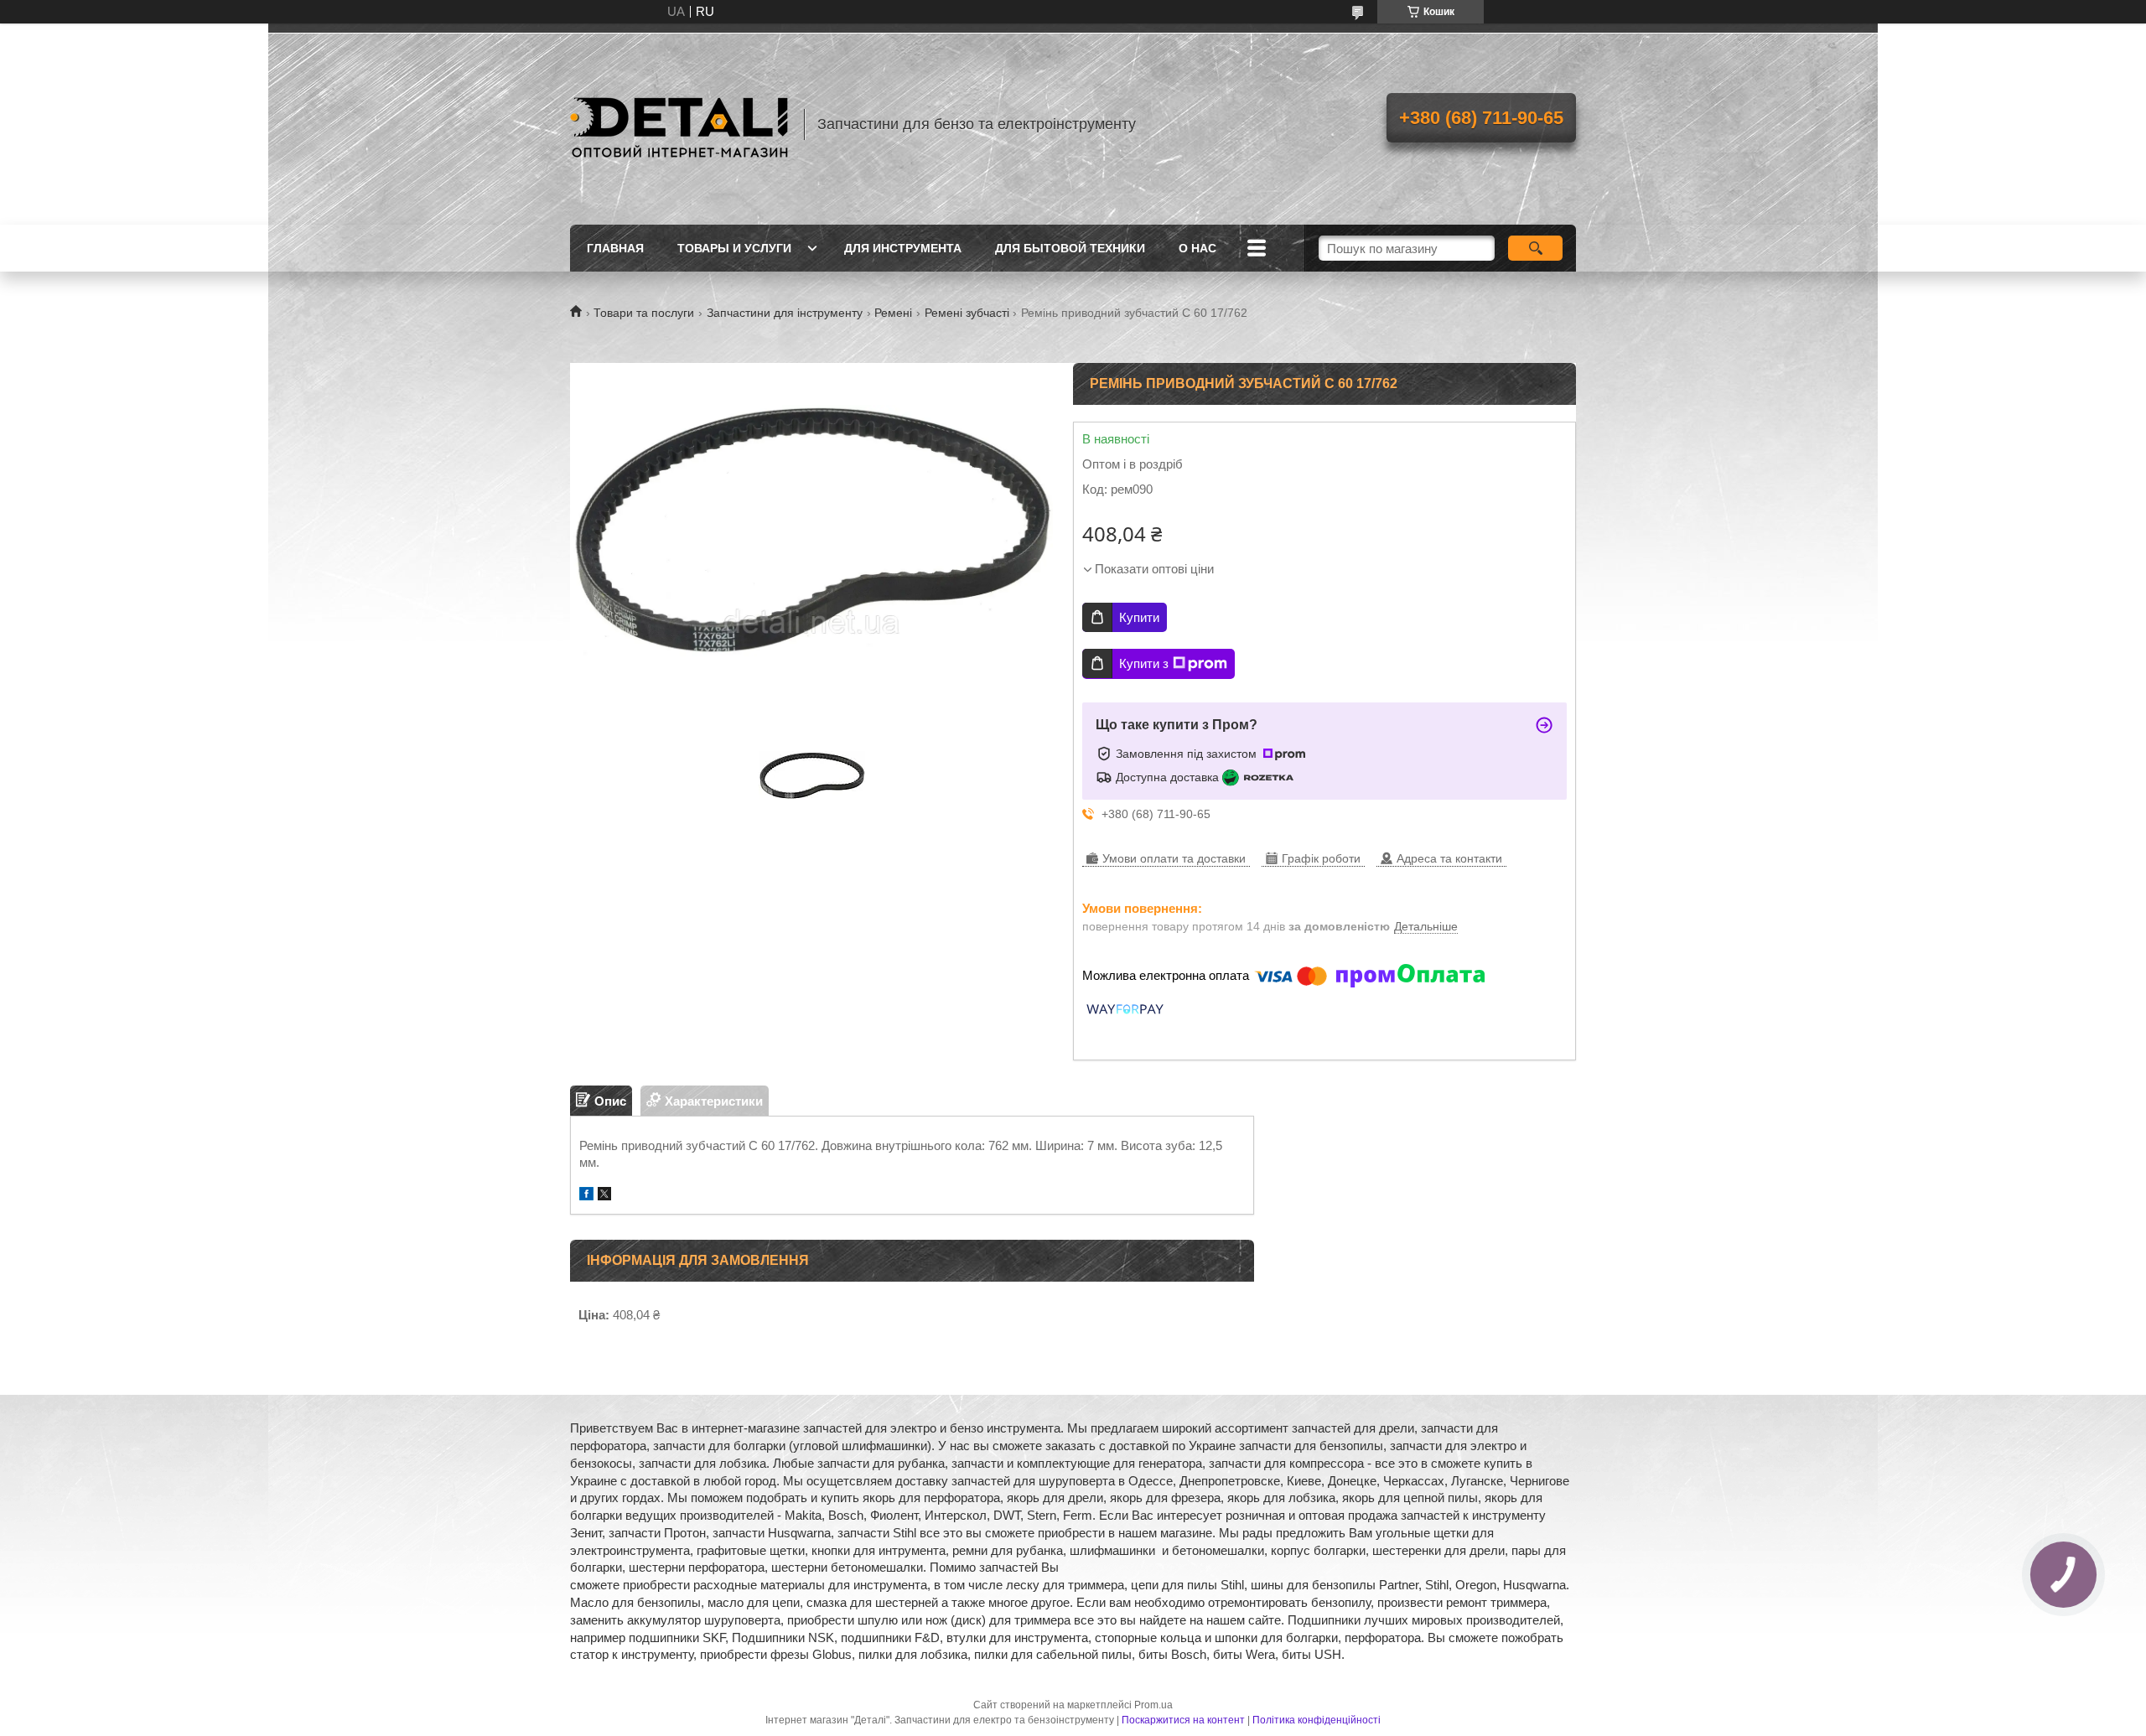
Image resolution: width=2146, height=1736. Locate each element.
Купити (1139, 617)
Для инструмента (903, 248)
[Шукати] (1535, 248)
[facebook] (586, 1196)
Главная (615, 248)
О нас (1197, 248)
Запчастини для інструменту (785, 313)
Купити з (1144, 663)
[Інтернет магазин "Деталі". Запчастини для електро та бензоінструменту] (679, 124)
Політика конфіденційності (1317, 1720)
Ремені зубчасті (967, 313)
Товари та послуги (644, 313)
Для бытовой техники (1070, 248)
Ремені (893, 313)
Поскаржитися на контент (1183, 1720)
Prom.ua (1153, 1705)
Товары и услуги (734, 248)
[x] (604, 1196)
